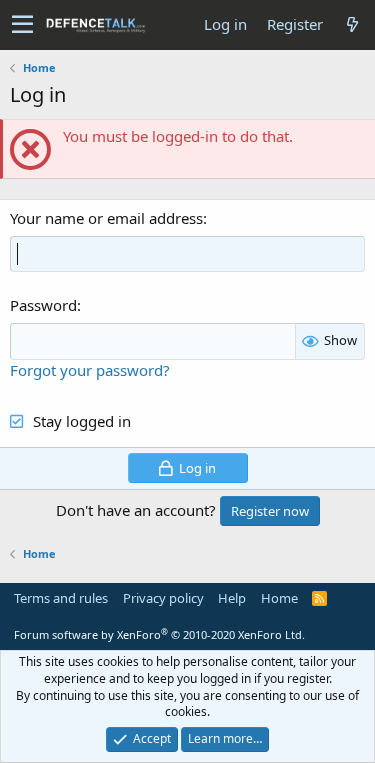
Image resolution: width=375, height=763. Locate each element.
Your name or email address (106, 218)
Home (279, 598)
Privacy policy (163, 598)
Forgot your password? (90, 370)
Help (232, 598)
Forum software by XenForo (159, 634)
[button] (22, 25)
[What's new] (352, 24)
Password (43, 305)
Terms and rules (61, 598)
